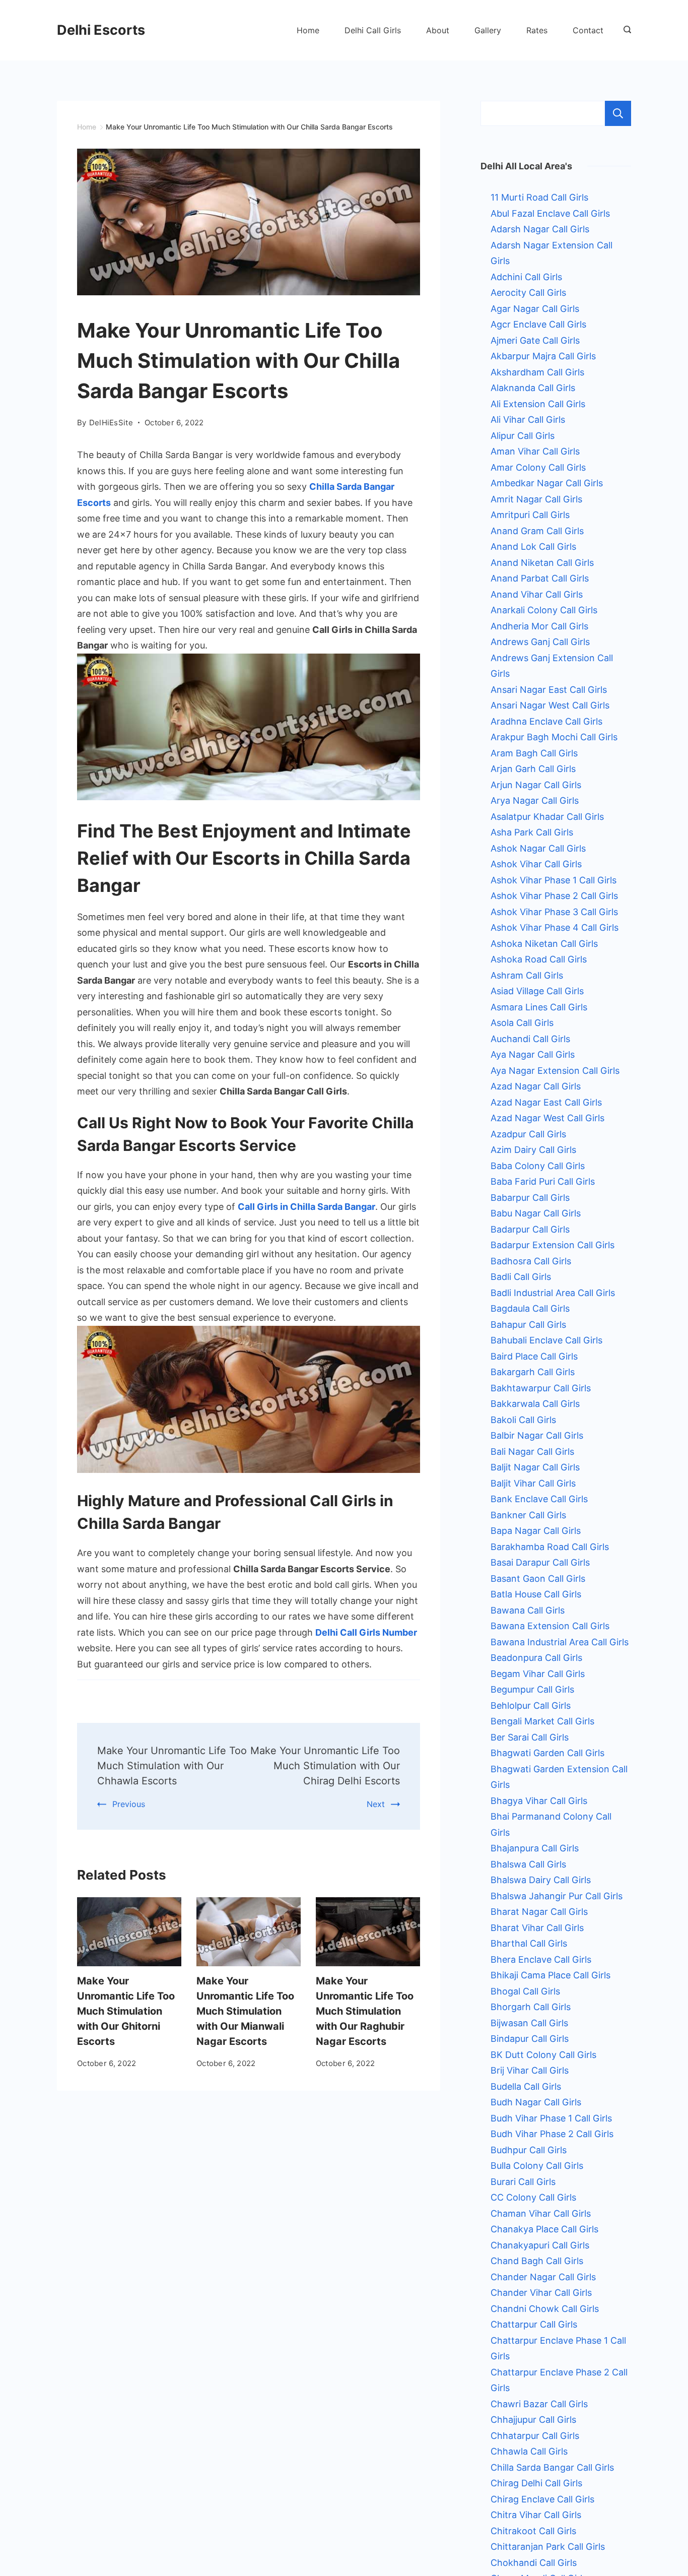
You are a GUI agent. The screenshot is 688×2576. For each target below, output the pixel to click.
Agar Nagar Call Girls (535, 309)
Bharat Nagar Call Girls (539, 1912)
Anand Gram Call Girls (537, 531)
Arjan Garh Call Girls (533, 769)
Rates (537, 30)
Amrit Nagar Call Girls (536, 499)
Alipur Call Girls (523, 436)
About (438, 30)
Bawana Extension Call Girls (550, 1626)
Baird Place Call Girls (534, 1356)
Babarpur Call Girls (530, 1198)
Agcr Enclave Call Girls (538, 324)
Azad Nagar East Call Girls (546, 1102)
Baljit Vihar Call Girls (533, 1483)
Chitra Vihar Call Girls (536, 2515)
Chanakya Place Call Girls (544, 2229)
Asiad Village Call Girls (537, 991)
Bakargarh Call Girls (533, 1372)
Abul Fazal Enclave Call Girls (550, 213)
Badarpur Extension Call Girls (553, 1245)
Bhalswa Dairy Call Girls (541, 1880)
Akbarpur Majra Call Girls (543, 356)
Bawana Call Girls (528, 1610)
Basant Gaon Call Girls (538, 1579)
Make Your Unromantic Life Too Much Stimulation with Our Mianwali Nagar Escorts (245, 2011)
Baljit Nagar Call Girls (535, 1467)
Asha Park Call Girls (532, 832)
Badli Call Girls (521, 1277)
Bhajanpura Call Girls (535, 1848)
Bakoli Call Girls (523, 1420)
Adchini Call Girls (526, 277)
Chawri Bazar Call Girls (539, 2404)
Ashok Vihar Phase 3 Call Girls (554, 912)
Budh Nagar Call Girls (536, 2102)
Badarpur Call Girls (530, 1229)
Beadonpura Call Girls (536, 1658)
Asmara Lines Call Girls (539, 1007)
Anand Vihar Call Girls (537, 594)
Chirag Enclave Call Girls (542, 2499)
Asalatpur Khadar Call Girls (547, 817)
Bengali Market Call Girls (542, 1721)
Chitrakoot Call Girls (533, 2531)
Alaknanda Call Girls (533, 388)
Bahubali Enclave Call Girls (546, 1340)
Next (376, 1804)
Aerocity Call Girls (528, 293)
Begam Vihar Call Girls (538, 1674)
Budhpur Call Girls (529, 2150)
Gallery (488, 30)
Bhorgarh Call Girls (531, 2007)
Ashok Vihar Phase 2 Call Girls (554, 896)
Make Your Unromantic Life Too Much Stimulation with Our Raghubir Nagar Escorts (365, 2011)
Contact (588, 30)
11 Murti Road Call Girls (539, 197)
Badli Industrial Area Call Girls (553, 1293)
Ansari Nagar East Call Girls (549, 690)
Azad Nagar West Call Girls (547, 1118)
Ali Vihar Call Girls (528, 420)
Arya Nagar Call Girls (535, 800)
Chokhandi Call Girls (534, 2563)
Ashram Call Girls (527, 975)
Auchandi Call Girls (530, 1039)
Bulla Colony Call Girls (537, 2166)
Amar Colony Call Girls (538, 467)
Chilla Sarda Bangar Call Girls (552, 2467)
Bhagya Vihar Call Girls (539, 1801)
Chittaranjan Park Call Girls (548, 2547)
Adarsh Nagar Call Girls (540, 229)
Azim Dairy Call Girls (533, 1150)
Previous (129, 1804)
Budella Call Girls (526, 2086)
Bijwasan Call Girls (529, 2023)
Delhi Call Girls (373, 30)
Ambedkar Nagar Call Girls (547, 483)
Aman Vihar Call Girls (535, 451)
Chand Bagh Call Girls (537, 2261)
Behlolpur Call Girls (531, 1705)
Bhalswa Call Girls (528, 1864)
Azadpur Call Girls (528, 1134)
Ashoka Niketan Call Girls (544, 944)
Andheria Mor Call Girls (539, 626)
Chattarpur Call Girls (534, 2324)
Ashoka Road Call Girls (539, 959)
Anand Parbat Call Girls (540, 578)
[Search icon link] (625, 30)
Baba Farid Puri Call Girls (543, 1181)
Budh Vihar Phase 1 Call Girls (551, 2118)
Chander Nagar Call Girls (543, 2277)
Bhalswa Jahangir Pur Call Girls (557, 1896)
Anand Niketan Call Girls (542, 563)
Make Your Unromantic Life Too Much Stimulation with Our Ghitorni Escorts (126, 2011)
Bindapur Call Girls (530, 2039)
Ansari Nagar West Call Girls (550, 705)
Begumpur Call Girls (532, 1689)
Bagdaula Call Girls (530, 1308)
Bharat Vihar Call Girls (537, 1928)
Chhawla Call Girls (529, 2451)
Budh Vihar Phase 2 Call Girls (552, 2134)
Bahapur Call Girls (528, 1325)
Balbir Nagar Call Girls (537, 1435)
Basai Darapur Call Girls (540, 1562)
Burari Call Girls (523, 2182)
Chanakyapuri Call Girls (540, 2245)
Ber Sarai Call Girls (530, 1737)
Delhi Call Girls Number (366, 1632)
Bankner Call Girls (528, 1515)
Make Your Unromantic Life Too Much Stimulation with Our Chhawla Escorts (172, 1766)
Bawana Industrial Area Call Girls (560, 1642)
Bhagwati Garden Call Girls (547, 1753)
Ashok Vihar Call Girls (536, 864)
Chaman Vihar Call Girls (541, 2213)
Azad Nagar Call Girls (536, 1086)
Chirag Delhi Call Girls (536, 2483)
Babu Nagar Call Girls (536, 1213)
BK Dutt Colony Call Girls (543, 2055)
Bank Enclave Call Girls (539, 1499)
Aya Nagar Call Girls (533, 1054)
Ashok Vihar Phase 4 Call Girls (555, 927)
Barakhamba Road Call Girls (550, 1547)
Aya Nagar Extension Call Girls (555, 1071)
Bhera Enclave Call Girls (541, 1959)
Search (618, 113)
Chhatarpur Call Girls (535, 2436)
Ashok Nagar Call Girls (538, 848)
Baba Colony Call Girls (538, 1166)
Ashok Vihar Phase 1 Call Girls (554, 880)
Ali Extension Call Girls (538, 404)
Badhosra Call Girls (531, 1261)
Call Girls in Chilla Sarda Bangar (306, 1207)
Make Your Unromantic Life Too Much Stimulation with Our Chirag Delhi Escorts (325, 1766)
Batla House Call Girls (536, 1594)
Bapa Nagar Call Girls (536, 1531)
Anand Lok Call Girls (533, 546)
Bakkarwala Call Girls (535, 1404)
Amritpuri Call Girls (530, 515)
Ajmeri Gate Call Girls (535, 340)
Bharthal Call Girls (529, 1943)
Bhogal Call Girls (525, 1991)
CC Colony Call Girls (533, 2197)
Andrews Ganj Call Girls (540, 642)
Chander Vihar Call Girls (541, 2293)
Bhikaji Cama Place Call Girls (551, 1975)
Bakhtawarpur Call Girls (541, 1388)
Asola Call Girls (522, 1023)
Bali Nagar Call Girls (532, 1452)
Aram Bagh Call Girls (534, 753)
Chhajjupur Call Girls (533, 2420)
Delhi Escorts (101, 30)
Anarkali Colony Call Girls (544, 610)
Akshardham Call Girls (537, 372)
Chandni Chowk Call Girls (545, 2309)
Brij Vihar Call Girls (530, 2070)
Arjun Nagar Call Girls (536, 785)
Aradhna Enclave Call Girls (546, 721)
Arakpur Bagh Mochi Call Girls (554, 737)
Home (308, 30)
